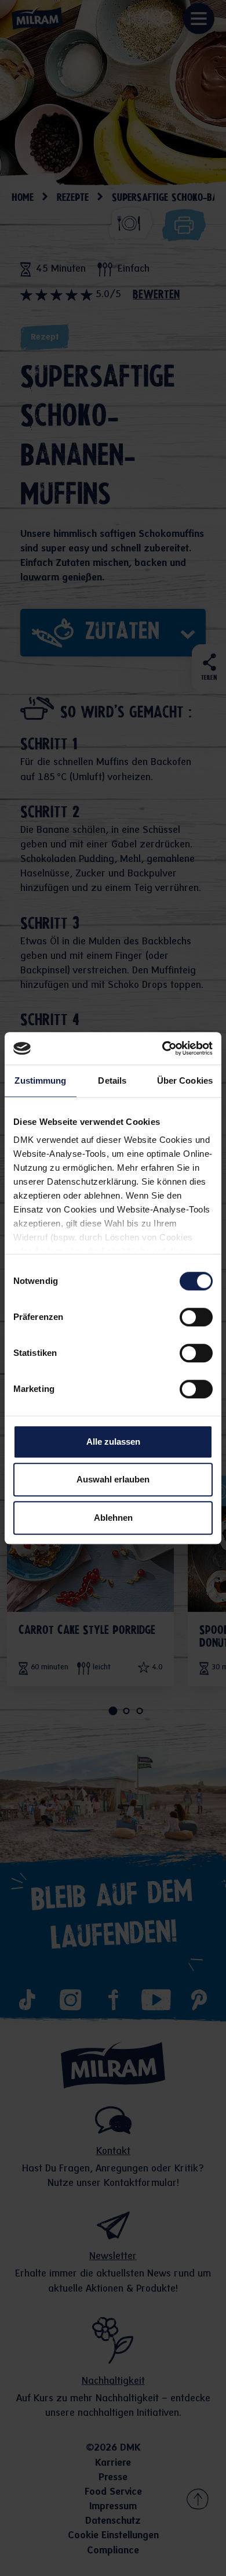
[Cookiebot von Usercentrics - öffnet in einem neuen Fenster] (163, 1048)
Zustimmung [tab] (40, 1080)
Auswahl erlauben (113, 1479)
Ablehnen (113, 1518)
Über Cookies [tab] (185, 1080)
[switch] (196, 1317)
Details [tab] (112, 1080)
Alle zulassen (113, 1442)
